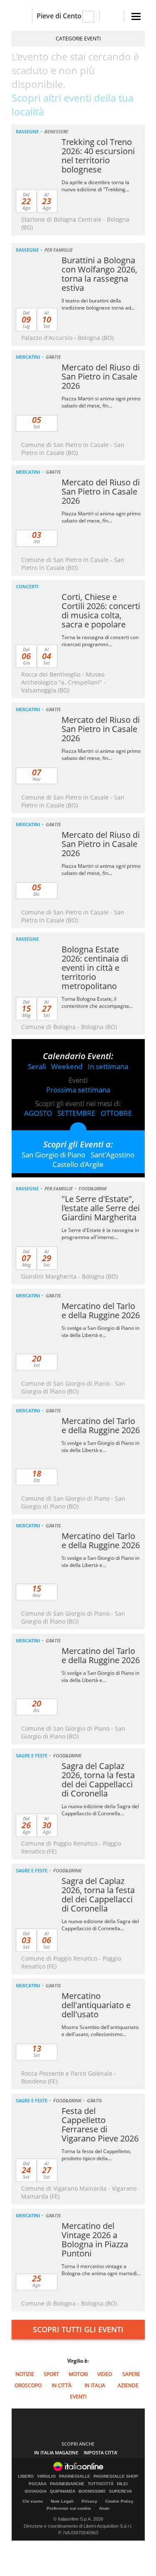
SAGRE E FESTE (32, 1755)
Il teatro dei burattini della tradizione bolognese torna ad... (98, 304)
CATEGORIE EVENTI (78, 39)
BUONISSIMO (92, 2491)
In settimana (108, 1066)
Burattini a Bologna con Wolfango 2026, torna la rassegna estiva (99, 274)
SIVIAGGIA (36, 2491)
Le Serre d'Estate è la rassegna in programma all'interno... (100, 1234)
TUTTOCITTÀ (101, 2484)
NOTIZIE (25, 2374)
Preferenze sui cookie (69, 2508)
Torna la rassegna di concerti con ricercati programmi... (100, 641)
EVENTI (78, 2397)
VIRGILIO (46, 2476)
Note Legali (62, 2501)
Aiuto (104, 2508)
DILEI (122, 2484)
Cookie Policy (119, 2501)
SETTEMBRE (76, 1113)
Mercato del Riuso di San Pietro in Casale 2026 (101, 376)
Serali (37, 1066)
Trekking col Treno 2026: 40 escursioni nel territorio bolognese (98, 156)
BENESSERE (56, 131)
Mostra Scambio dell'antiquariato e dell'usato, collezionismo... (100, 2031)
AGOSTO (38, 1113)
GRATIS (53, 357)
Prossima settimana (78, 1090)
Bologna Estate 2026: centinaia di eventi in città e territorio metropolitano (95, 968)
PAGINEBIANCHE (67, 2484)
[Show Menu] (136, 16)
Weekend (67, 1066)
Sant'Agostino (113, 1155)
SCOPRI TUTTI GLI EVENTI (78, 2329)
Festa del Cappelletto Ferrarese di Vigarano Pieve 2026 (100, 2125)
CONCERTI (27, 586)
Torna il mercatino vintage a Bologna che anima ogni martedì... (101, 2270)
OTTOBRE (116, 1113)
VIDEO (105, 2374)
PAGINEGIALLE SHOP (116, 2476)
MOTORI (78, 2374)
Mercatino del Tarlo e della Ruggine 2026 (101, 1310)
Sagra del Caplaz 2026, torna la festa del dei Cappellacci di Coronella (98, 1780)
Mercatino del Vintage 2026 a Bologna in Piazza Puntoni (95, 2240)
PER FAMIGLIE (59, 250)
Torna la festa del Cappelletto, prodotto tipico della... (96, 2155)
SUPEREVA (120, 2491)
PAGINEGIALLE (75, 2476)
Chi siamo (33, 2501)
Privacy (89, 2501)
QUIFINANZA (63, 2491)
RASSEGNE (27, 131)
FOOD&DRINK (93, 1188)
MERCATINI (28, 357)
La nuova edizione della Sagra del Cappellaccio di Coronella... (100, 1810)
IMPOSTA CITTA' (101, 2452)
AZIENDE (128, 2385)
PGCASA (38, 2484)
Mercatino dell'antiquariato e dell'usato (96, 2005)
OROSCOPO (28, 2385)
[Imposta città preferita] (22, 16)
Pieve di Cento (59, 16)
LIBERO (26, 2476)
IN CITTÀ (62, 2385)
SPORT (51, 2374)
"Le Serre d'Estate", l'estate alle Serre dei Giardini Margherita (101, 1208)
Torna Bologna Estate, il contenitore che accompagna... (97, 1002)
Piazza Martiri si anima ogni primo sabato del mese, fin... (101, 402)
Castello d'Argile (78, 1164)
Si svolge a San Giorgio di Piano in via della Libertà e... (100, 1332)
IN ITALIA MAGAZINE (56, 2452)
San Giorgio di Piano (53, 1155)
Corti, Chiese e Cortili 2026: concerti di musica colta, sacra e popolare (101, 611)
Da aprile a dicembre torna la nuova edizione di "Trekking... (95, 186)
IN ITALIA (95, 2385)
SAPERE (131, 2374)
